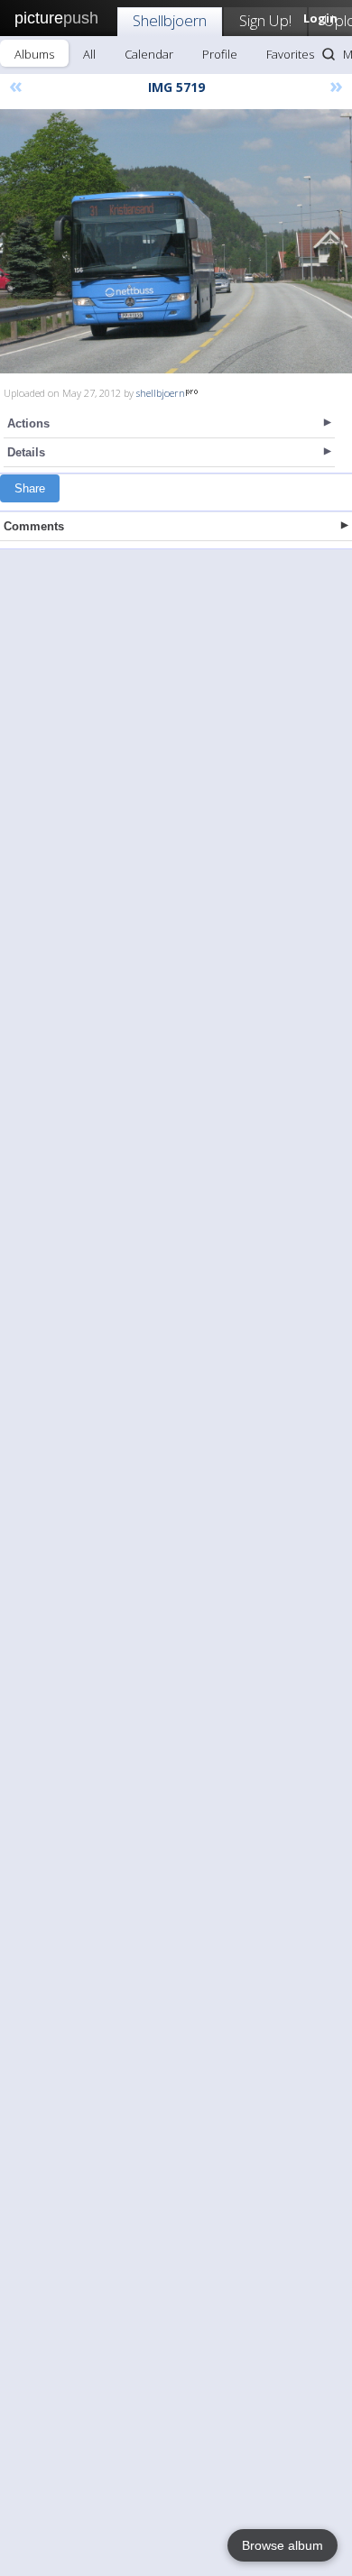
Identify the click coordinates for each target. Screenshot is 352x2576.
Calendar (149, 54)
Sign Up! (265, 20)
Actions (28, 423)
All (89, 54)
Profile (220, 54)
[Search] (329, 54)
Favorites (290, 54)
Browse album (283, 2545)
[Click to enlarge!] (176, 241)
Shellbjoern (170, 20)
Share (30, 488)
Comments (34, 526)
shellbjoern (161, 393)
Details (26, 452)
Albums (34, 54)
